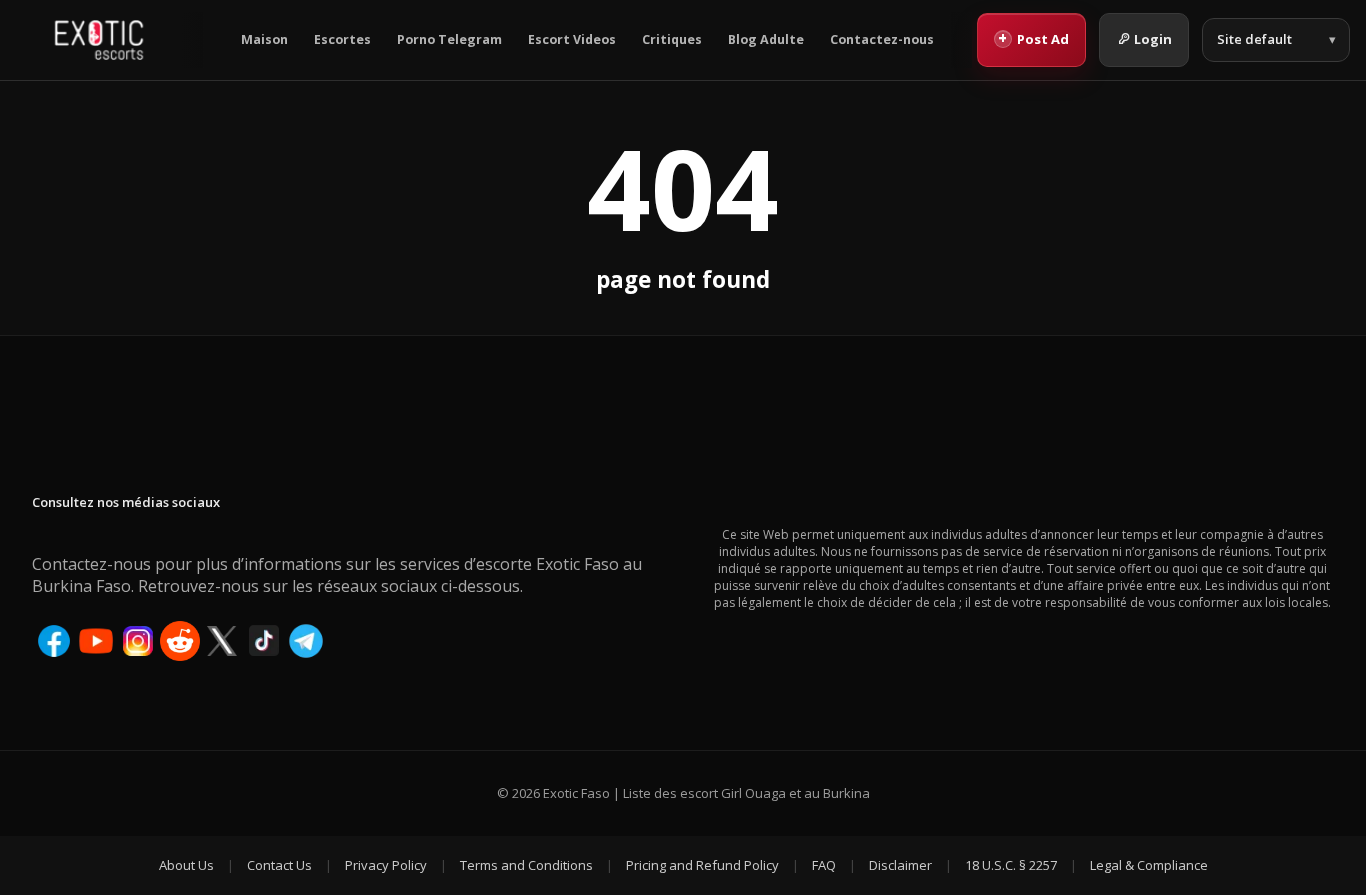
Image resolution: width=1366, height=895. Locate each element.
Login (1153, 39)
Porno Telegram (449, 39)
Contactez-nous (882, 39)
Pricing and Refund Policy (702, 865)
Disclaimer (900, 865)
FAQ (824, 865)
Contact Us (279, 865)
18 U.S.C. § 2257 (1011, 865)
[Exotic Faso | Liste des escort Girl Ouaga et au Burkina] (99, 40)
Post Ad (1033, 38)
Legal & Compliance (1149, 865)
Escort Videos (572, 39)
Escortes (342, 39)
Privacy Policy (386, 865)
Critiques (672, 39)
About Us (186, 865)
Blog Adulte (766, 39)
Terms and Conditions (526, 865)
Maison (264, 39)
